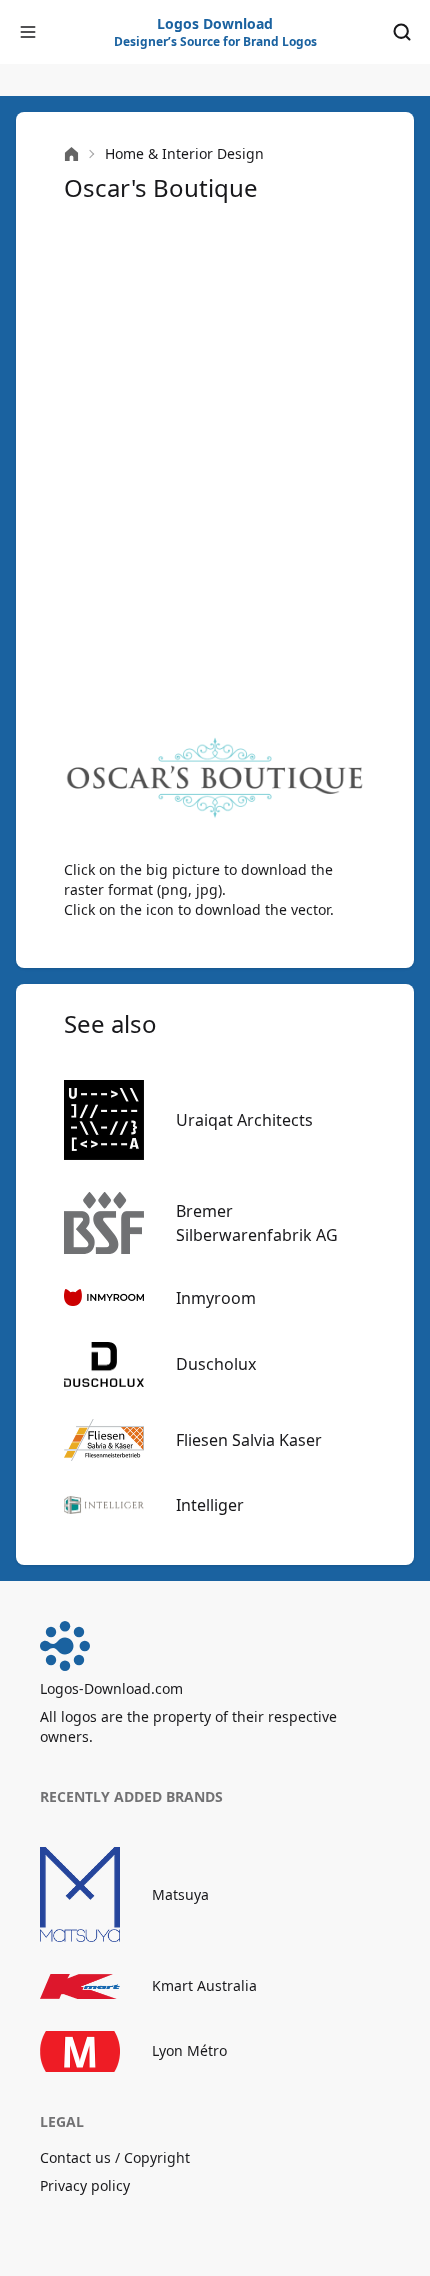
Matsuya (180, 1894)
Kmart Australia (204, 1985)
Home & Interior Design (184, 153)
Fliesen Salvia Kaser (249, 1440)
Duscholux (216, 1364)
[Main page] (71, 154)
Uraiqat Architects (244, 1120)
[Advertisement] (215, 467)
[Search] (402, 32)
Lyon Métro (189, 2050)
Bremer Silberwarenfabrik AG (257, 1223)
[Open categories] (28, 32)
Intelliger (210, 1505)
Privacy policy (85, 2185)
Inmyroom (216, 1298)
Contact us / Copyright (115, 2157)
